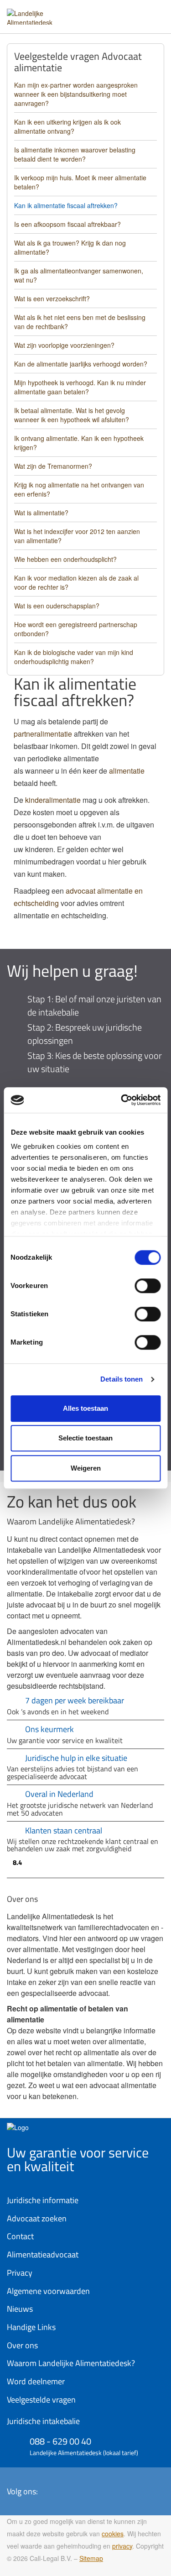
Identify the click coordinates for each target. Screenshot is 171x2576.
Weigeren (86, 1468)
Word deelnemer (36, 2381)
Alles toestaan (85, 1408)
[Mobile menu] (155, 13)
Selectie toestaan (85, 1438)
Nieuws (20, 2309)
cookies (113, 2534)
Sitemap (91, 2558)
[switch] (148, 1286)
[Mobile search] (137, 13)
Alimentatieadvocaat (43, 2254)
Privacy (20, 2273)
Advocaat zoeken (37, 2218)
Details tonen (122, 1379)
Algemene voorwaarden (48, 2291)
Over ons (22, 2345)
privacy (122, 2546)
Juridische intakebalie (43, 2421)
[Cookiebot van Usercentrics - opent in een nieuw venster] (122, 1100)
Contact (20, 2236)
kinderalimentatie (53, 800)
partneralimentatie (43, 734)
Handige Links (31, 2327)
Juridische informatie (43, 2200)
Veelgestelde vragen (41, 2400)
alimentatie (127, 771)
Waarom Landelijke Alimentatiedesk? (71, 2363)
